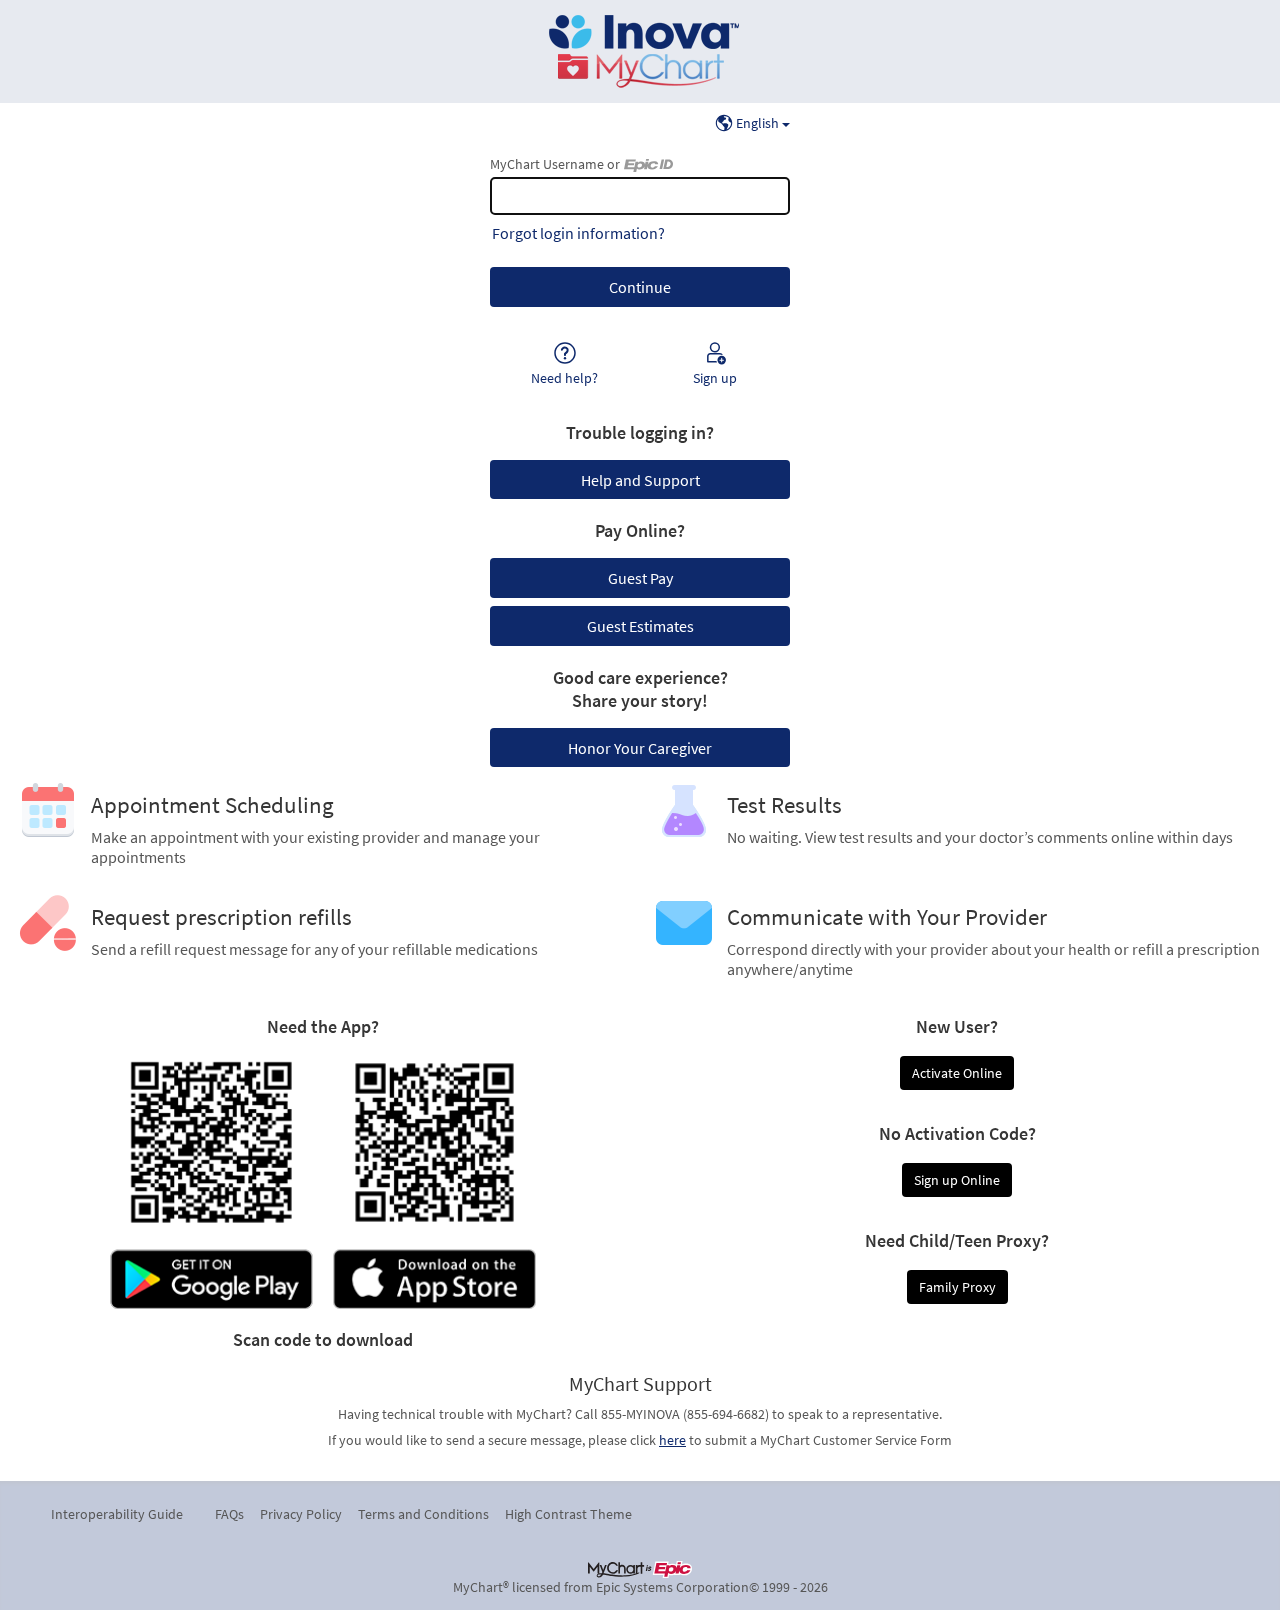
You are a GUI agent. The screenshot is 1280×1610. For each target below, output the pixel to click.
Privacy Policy (301, 1514)
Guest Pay (640, 578)
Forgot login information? (578, 233)
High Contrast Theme (568, 1514)
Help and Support (640, 480)
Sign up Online (957, 1180)
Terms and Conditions (423, 1514)
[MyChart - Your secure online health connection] (640, 51)
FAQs (229, 1514)
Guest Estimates (640, 626)
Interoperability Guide (117, 1514)
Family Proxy (957, 1287)
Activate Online (957, 1073)
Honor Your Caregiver (640, 748)
